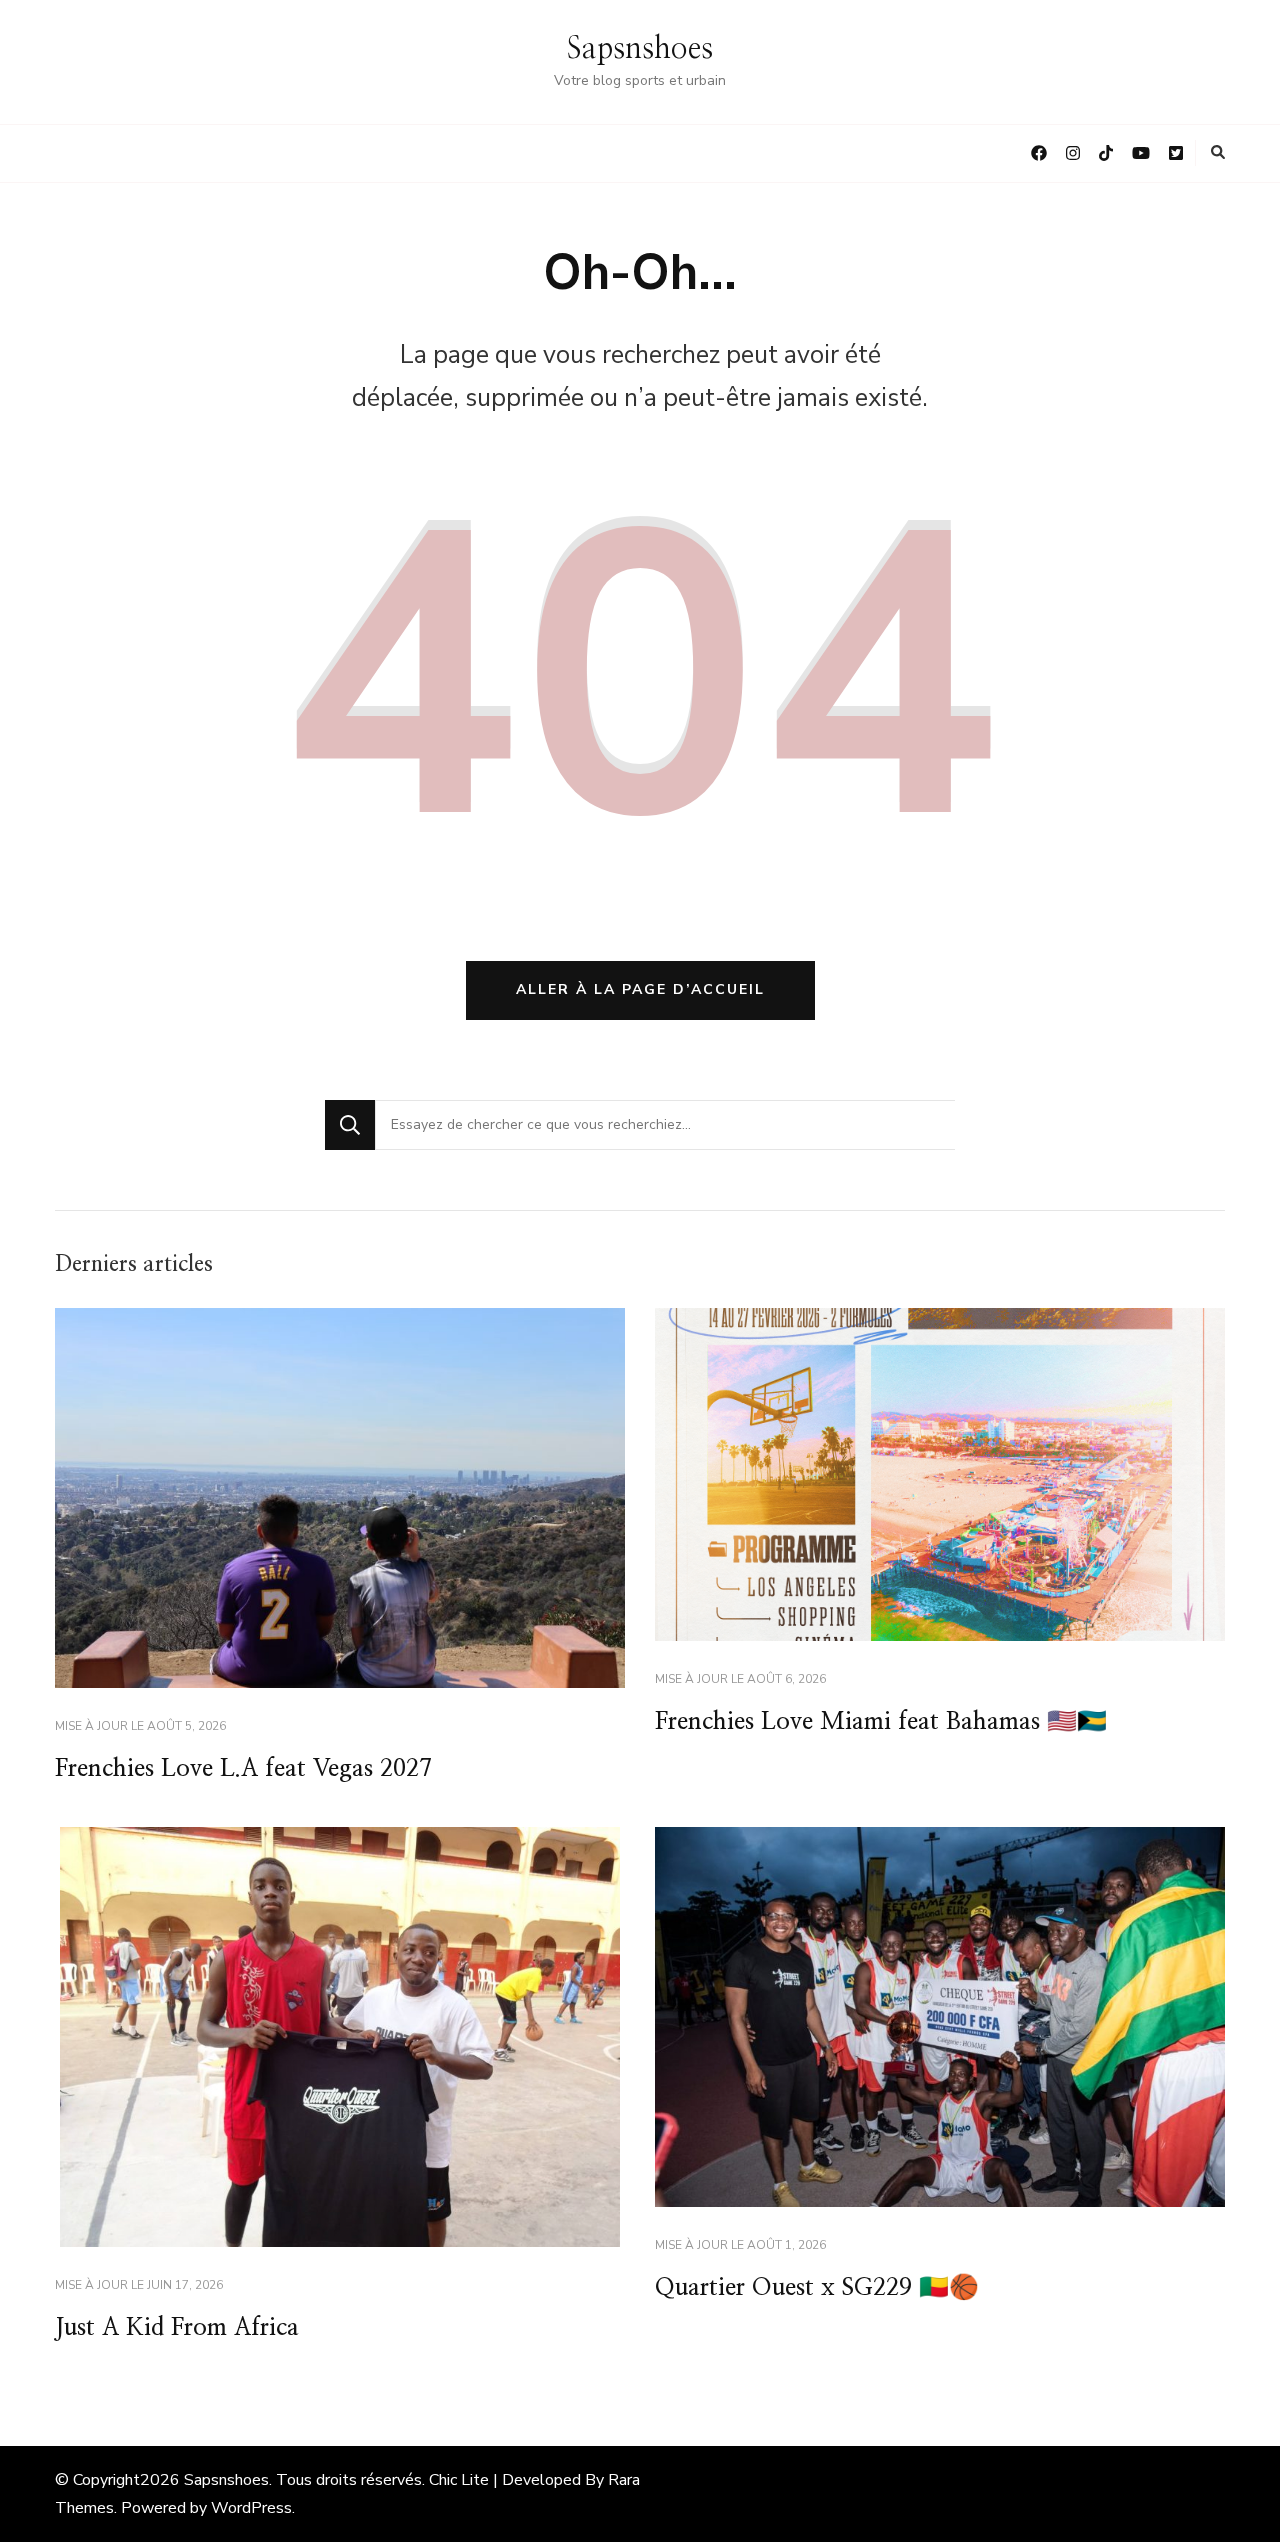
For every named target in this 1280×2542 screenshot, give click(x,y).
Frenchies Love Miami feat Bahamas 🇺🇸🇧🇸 (881, 1722)
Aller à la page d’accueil (640, 989)
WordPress (251, 2508)
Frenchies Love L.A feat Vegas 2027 (243, 1769)
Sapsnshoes (640, 49)
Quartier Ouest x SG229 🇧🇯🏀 (817, 2288)
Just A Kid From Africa (177, 2328)
